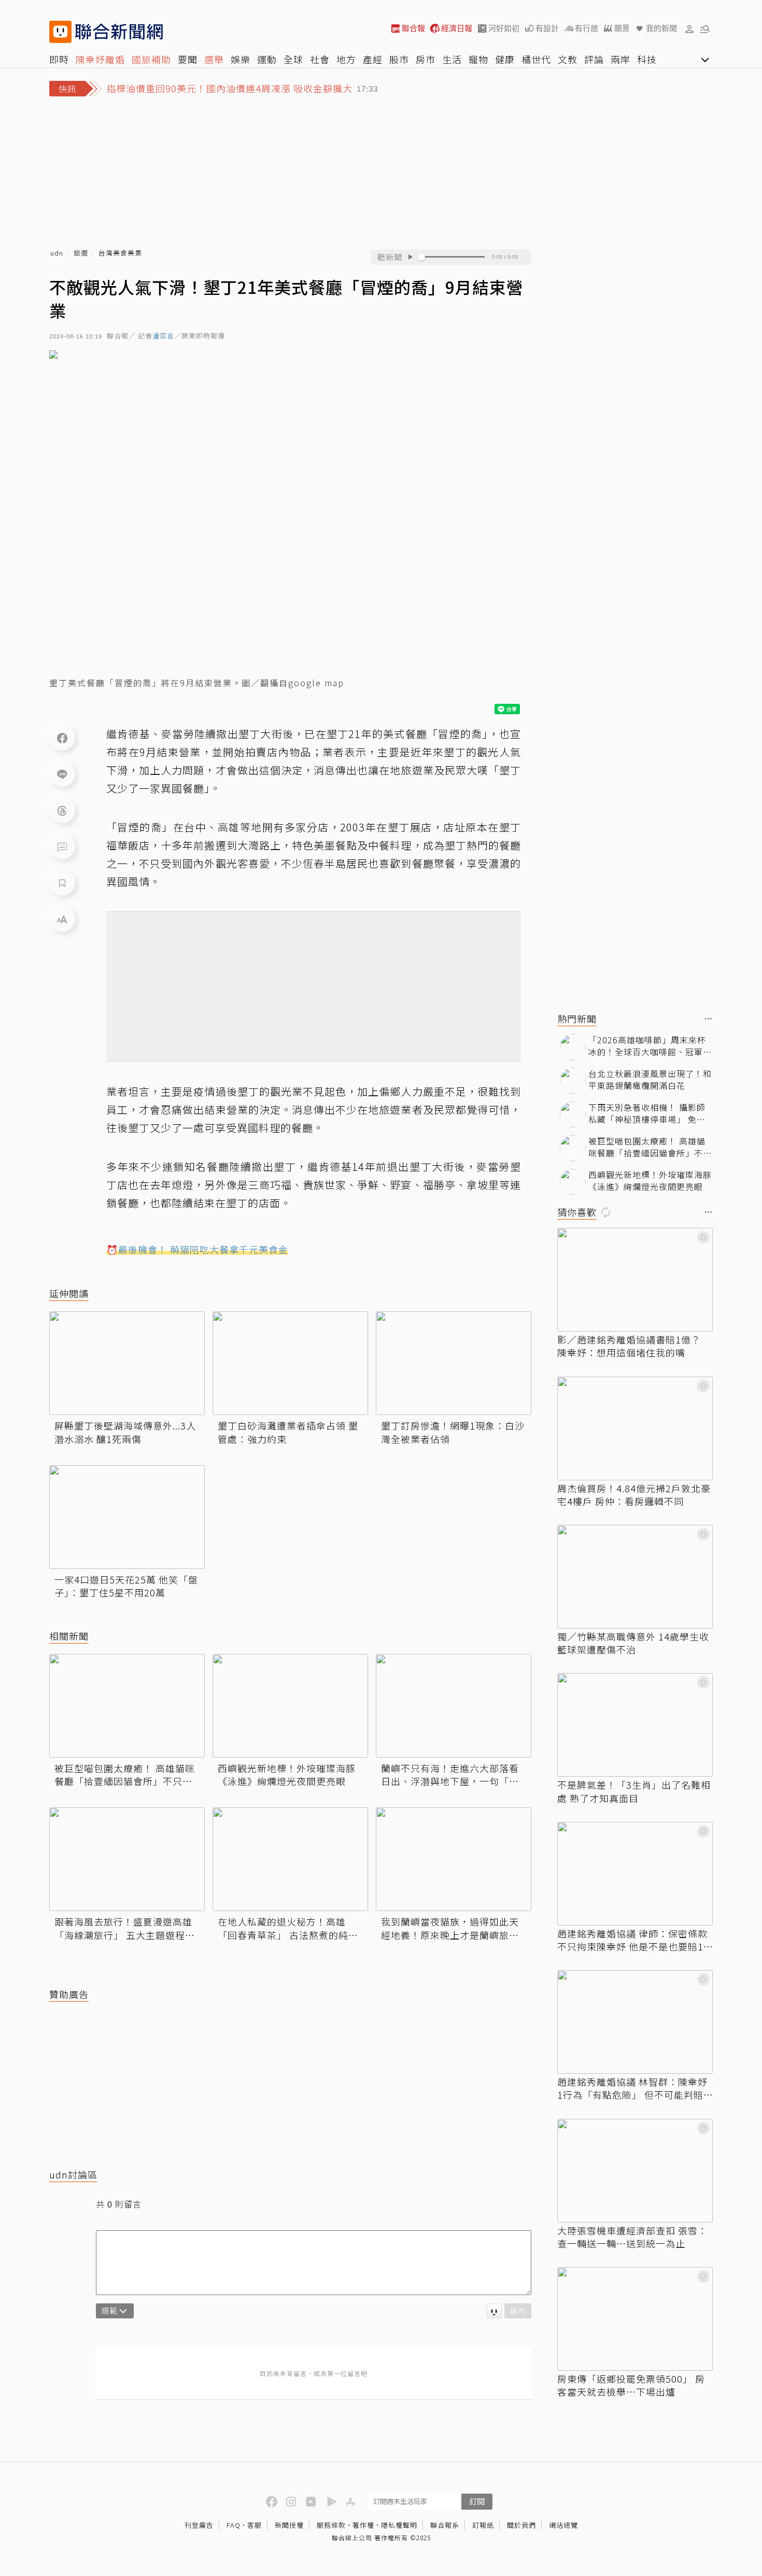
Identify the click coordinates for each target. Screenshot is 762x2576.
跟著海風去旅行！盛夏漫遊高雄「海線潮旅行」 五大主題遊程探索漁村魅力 (125, 1928)
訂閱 (477, 2501)
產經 (373, 59)
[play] (410, 257)
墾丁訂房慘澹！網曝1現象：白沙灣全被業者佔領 (453, 1432)
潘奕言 (163, 336)
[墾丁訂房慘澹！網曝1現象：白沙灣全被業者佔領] (454, 1363)
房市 (426, 59)
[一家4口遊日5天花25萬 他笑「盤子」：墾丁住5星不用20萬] (127, 1517)
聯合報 (413, 28)
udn (57, 253)
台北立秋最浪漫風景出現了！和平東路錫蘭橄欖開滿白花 (650, 1079)
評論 (594, 59)
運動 (267, 59)
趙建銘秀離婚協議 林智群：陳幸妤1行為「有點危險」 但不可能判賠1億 (633, 2088)
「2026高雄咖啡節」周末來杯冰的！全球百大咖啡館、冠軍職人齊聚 (650, 1046)
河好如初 (504, 28)
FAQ (234, 2525)
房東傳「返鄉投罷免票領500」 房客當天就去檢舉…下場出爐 (631, 2385)
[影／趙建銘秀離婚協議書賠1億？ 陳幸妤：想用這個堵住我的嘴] (635, 1280)
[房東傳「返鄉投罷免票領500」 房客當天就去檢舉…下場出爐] (635, 2319)
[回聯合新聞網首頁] (60, 32)
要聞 (188, 59)
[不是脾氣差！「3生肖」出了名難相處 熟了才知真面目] (635, 1725)
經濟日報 (457, 28)
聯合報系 (445, 2525)
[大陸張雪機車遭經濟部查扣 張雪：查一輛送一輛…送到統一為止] (635, 2171)
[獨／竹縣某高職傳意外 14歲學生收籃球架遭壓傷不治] (635, 1577)
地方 (346, 59)
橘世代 (536, 59)
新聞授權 (289, 2525)
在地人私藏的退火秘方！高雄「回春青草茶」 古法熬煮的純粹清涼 (288, 1928)
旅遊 (81, 253)
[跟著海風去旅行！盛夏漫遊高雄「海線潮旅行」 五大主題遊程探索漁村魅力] (127, 1859)
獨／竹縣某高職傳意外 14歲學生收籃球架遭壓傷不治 (633, 1643)
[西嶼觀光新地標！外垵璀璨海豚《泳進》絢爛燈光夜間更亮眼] (290, 1706)
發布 (518, 2310)
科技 (647, 59)
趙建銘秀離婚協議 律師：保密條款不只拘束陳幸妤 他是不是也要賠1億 (632, 1940)
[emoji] (494, 2311)
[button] (689, 29)
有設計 (547, 28)
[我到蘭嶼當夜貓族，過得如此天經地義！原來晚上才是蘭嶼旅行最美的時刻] (454, 1859)
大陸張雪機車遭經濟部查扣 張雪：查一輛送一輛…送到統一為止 (632, 2237)
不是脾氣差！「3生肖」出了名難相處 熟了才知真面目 (634, 1791)
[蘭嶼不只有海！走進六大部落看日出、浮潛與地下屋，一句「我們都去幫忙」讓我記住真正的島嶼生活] (454, 1706)
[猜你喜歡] (709, 1213)
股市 (399, 59)
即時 (59, 59)
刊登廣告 (199, 2525)
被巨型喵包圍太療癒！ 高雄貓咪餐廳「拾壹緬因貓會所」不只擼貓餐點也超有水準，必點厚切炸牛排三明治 (125, 1775)
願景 (622, 28)
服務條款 (331, 2525)
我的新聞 (661, 28)
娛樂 (241, 59)
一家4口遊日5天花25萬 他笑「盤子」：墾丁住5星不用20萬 (126, 1586)
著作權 (363, 2525)
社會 (320, 59)
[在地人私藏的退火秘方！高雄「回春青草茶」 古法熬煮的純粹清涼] (290, 1859)
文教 (568, 59)
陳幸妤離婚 (100, 59)
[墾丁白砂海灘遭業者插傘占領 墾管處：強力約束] (290, 1363)
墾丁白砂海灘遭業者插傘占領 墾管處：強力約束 (288, 1432)
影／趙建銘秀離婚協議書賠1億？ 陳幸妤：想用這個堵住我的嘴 (629, 1346)
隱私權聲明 (399, 2525)
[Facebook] (62, 738)
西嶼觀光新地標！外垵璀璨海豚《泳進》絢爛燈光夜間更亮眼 (287, 1775)
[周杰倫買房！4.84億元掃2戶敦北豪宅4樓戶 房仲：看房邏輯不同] (635, 1428)
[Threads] (62, 810)
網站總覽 (563, 2525)
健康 (505, 59)
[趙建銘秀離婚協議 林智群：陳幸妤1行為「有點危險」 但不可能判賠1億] (635, 2022)
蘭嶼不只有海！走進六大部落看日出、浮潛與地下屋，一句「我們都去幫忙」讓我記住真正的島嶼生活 (450, 1775)
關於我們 (521, 2525)
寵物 (478, 59)
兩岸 (620, 59)
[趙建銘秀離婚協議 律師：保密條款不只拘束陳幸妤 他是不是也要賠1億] (635, 1874)
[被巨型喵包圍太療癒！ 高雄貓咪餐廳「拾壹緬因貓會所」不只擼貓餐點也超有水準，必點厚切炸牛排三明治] (127, 1706)
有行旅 (587, 28)
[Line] (62, 774)
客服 (255, 2525)
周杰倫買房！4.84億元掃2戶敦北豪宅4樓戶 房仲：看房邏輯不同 (634, 1495)
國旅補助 (151, 59)
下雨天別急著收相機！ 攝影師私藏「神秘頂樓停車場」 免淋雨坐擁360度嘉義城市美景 (647, 1113)
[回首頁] (119, 32)
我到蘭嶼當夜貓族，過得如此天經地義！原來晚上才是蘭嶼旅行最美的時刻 (450, 1928)
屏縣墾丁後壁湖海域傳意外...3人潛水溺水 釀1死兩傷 (125, 1432)
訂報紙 (483, 2525)
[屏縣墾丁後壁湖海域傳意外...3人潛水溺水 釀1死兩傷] (127, 1363)
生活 (452, 59)
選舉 (214, 59)
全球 (293, 59)
